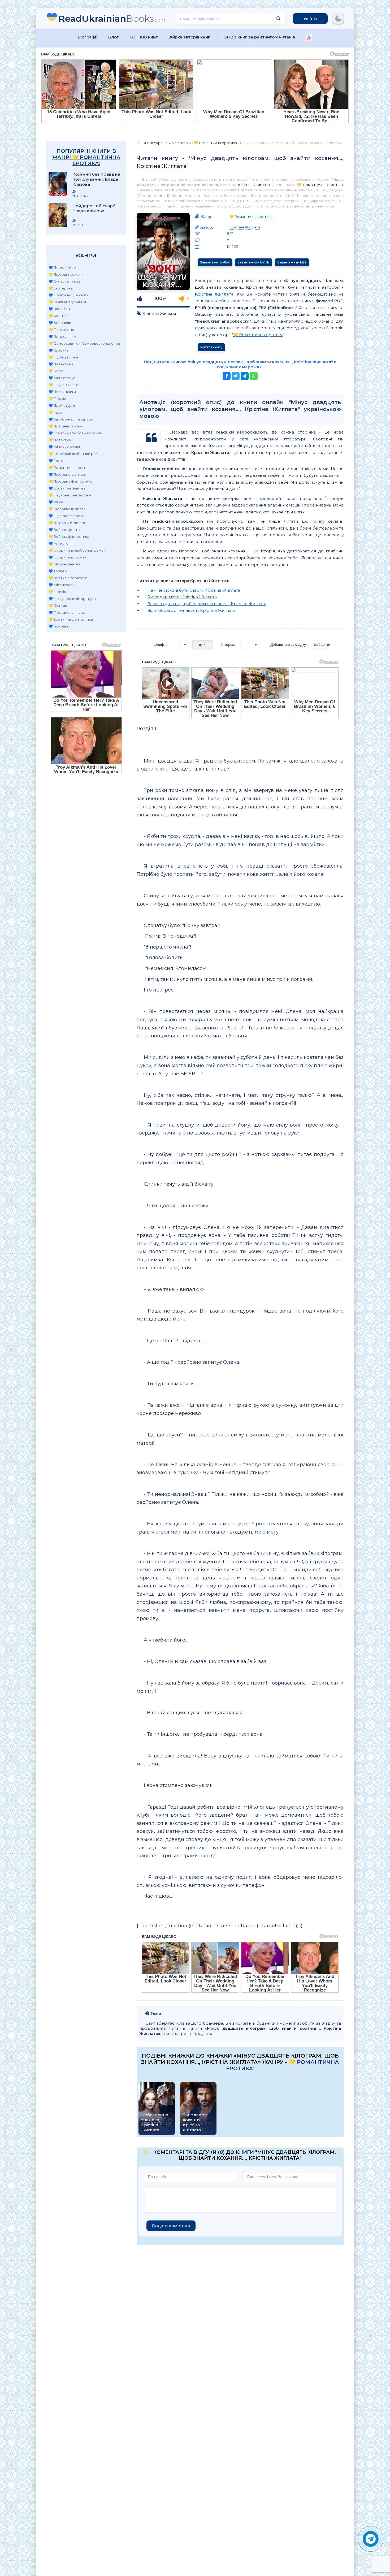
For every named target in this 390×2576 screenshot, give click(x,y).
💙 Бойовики (60, 323)
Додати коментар (171, 2226)
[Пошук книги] (278, 19)
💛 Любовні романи (66, 274)
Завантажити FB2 (292, 262)
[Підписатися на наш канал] (309, 38)
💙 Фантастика (62, 378)
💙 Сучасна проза (64, 281)
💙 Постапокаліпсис (67, 612)
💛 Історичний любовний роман (77, 550)
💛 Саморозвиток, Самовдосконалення (84, 343)
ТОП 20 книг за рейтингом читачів (258, 37)
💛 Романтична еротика (70, 467)
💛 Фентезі (59, 316)
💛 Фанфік (58, 605)
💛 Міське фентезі (65, 564)
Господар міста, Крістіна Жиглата (182, 597)
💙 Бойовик (59, 626)
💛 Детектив (60, 440)
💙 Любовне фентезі (67, 474)
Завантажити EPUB (254, 262)
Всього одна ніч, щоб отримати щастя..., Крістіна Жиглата (207, 604)
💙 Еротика (59, 461)
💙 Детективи (61, 364)
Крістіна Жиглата (254, 185)
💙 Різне (56, 502)
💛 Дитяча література (68, 578)
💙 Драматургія (62, 405)
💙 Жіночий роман (65, 447)
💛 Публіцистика (63, 357)
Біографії (88, 37)
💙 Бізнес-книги (62, 336)
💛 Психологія (61, 330)
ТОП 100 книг (144, 37)
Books (112, 18)
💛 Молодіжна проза (67, 509)
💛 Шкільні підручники (68, 302)
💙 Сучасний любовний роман (75, 433)
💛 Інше (55, 412)
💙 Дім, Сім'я (59, 309)
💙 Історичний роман (68, 557)
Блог (114, 37)
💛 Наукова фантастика (70, 495)
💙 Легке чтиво (62, 267)
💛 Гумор (56, 371)
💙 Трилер (58, 571)
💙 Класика (59, 350)
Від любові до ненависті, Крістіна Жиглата (191, 610)
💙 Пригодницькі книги (69, 295)
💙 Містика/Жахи (64, 585)
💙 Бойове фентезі (66, 530)
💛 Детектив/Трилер (67, 523)
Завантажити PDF (215, 262)
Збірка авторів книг (189, 37)
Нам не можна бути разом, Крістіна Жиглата (194, 590)
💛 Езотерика (61, 288)
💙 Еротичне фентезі (67, 488)
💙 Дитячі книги (62, 392)
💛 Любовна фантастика (70, 481)
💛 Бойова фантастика (69, 536)
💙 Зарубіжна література (71, 419)
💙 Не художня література (72, 599)
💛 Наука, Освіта (63, 385)
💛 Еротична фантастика (71, 619)
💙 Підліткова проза (66, 516)
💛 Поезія (57, 399)
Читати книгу (211, 347)
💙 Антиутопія (61, 543)
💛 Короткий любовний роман (76, 454)
